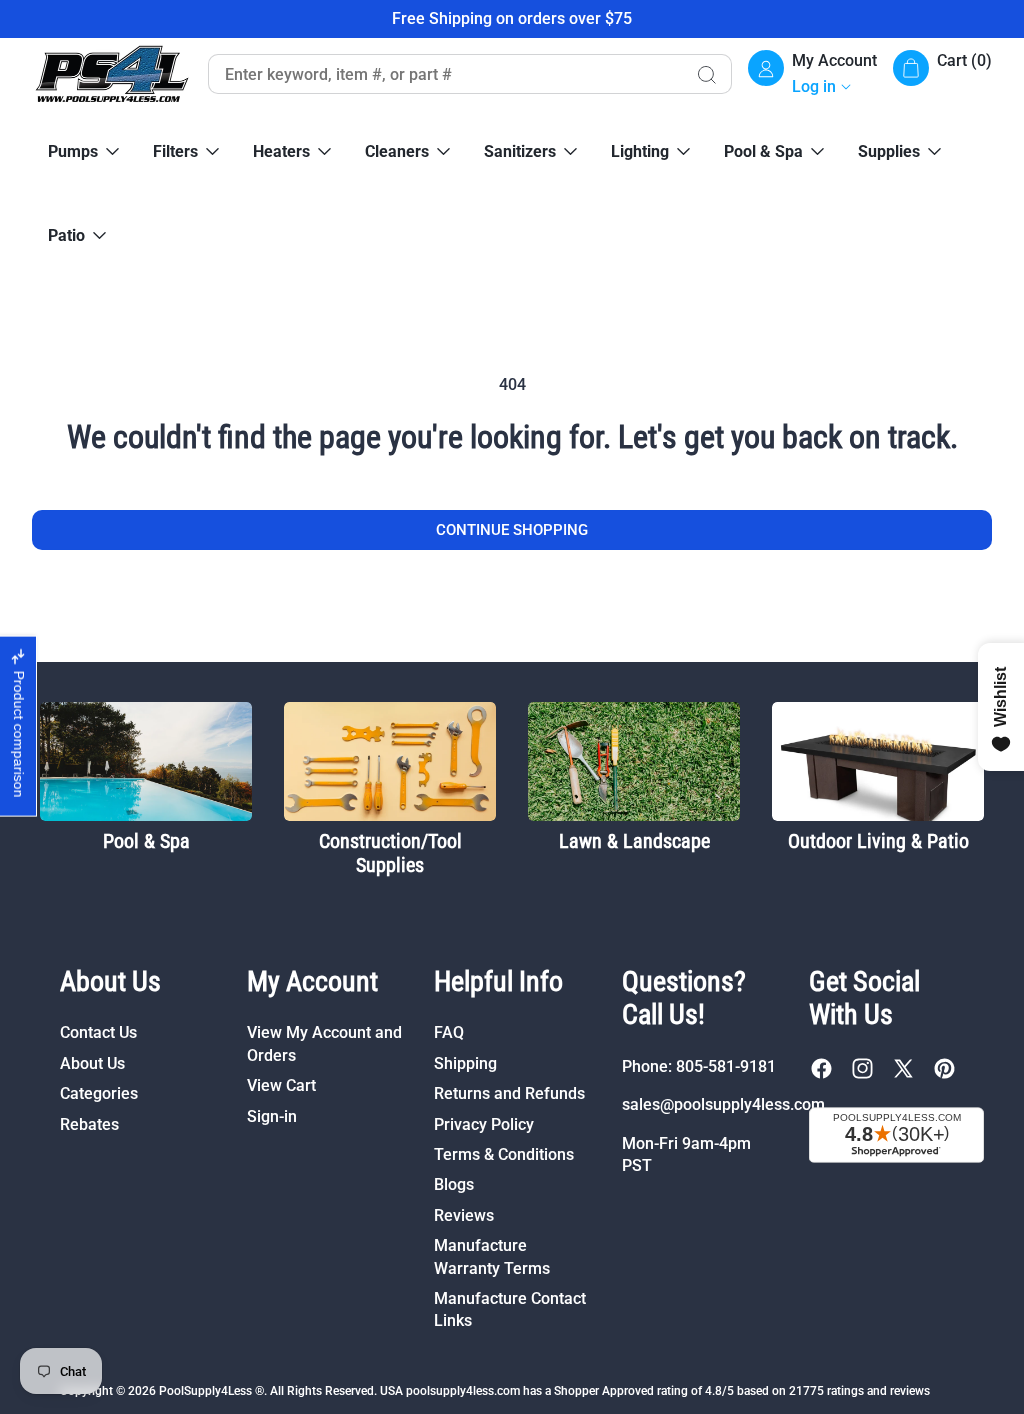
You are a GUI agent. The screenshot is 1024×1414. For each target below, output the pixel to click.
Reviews (464, 1215)
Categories (99, 1093)
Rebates (89, 1124)
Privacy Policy (484, 1124)
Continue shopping (512, 530)
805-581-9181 (726, 1066)
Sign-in (272, 1116)
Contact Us (98, 1032)
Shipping (465, 1063)
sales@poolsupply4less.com (723, 1104)
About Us (92, 1063)
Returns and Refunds (509, 1093)
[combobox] (444, 74)
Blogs (454, 1184)
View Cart (281, 1085)
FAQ (449, 1032)
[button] (942, 74)
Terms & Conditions (504, 1154)
